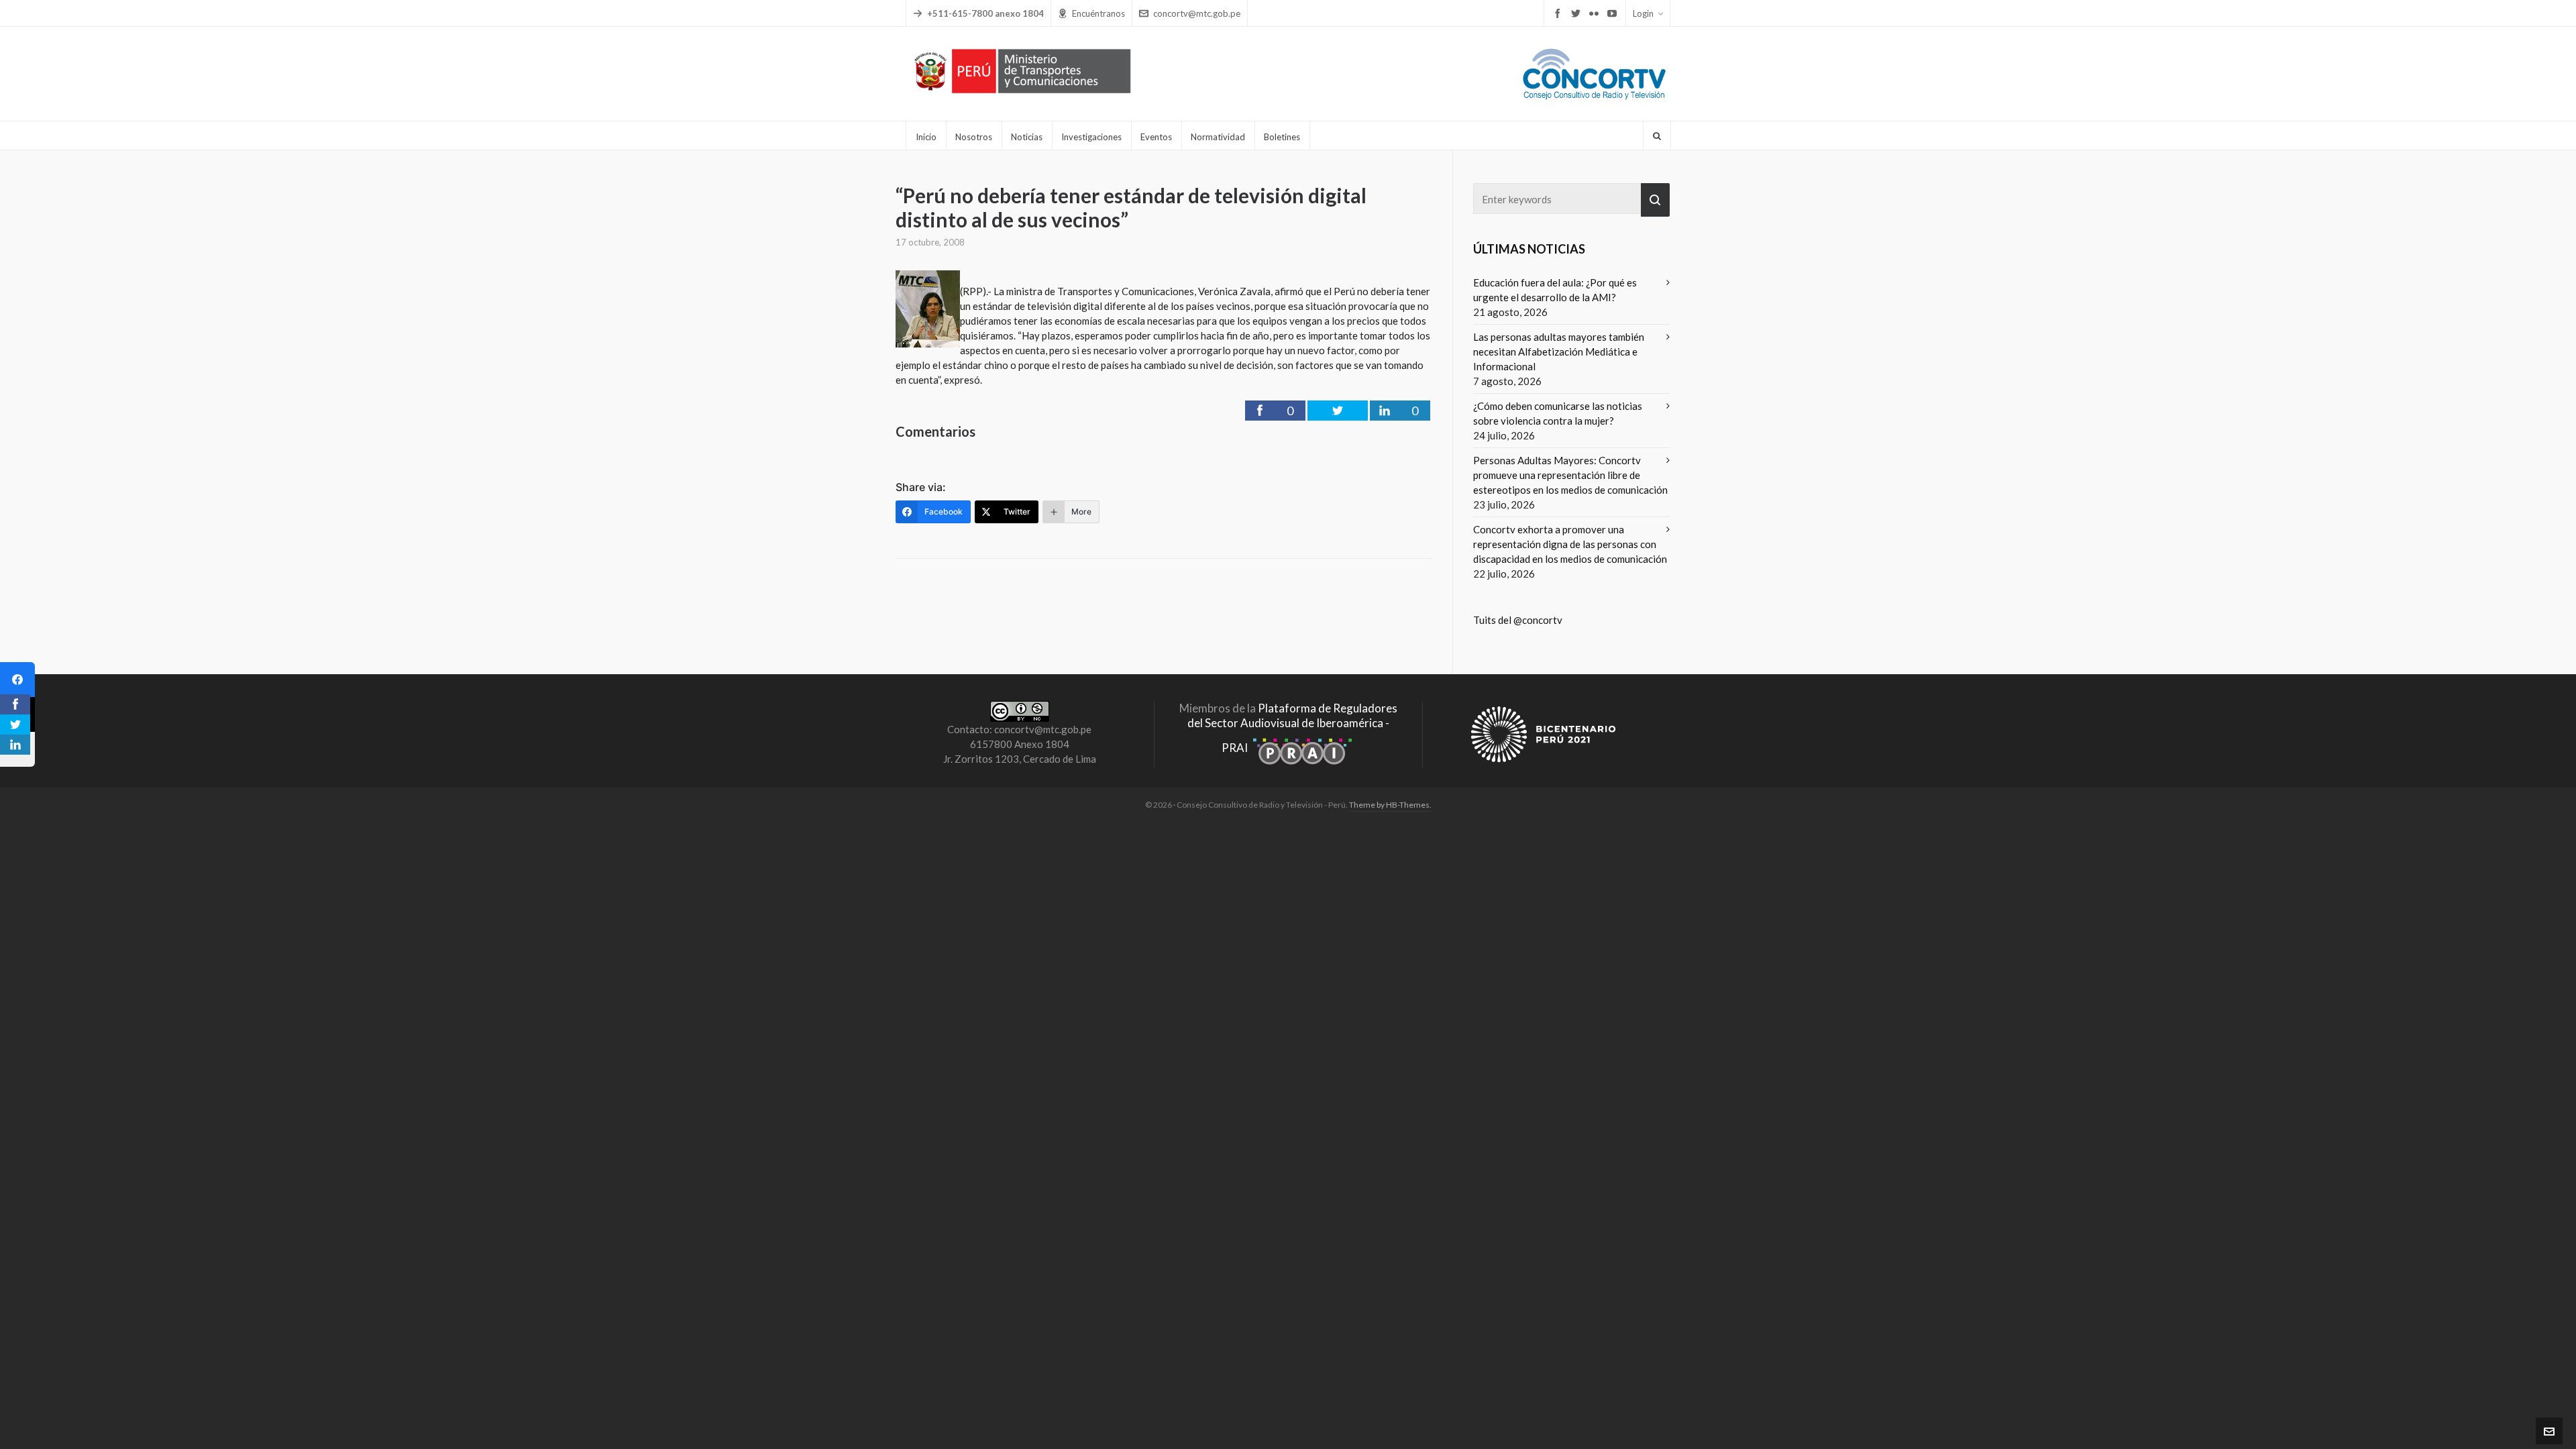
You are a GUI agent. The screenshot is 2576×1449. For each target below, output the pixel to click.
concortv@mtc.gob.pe (1197, 13)
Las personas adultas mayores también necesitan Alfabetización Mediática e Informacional (1559, 352)
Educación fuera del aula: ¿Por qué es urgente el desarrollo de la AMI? (1555, 290)
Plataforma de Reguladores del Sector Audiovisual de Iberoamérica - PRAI (1292, 728)
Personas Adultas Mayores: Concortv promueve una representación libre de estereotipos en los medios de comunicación (1570, 475)
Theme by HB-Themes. (1390, 805)
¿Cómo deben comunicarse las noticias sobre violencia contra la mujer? (1558, 413)
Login (1643, 13)
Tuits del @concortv (1518, 620)
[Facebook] (17, 680)
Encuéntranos (1098, 13)
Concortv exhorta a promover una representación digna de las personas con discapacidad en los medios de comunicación (1570, 544)
